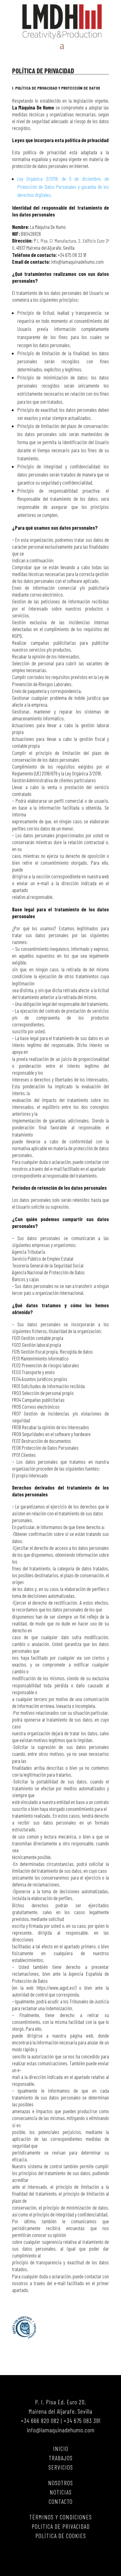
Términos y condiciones (60, 2517)
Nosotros (60, 2483)
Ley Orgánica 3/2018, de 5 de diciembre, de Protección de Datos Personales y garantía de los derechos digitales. (63, 187)
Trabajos (61, 2458)
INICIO (61, 2448)
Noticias (61, 2492)
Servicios (61, 2467)
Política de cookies (61, 2536)
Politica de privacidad (61, 2526)
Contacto (61, 2501)
